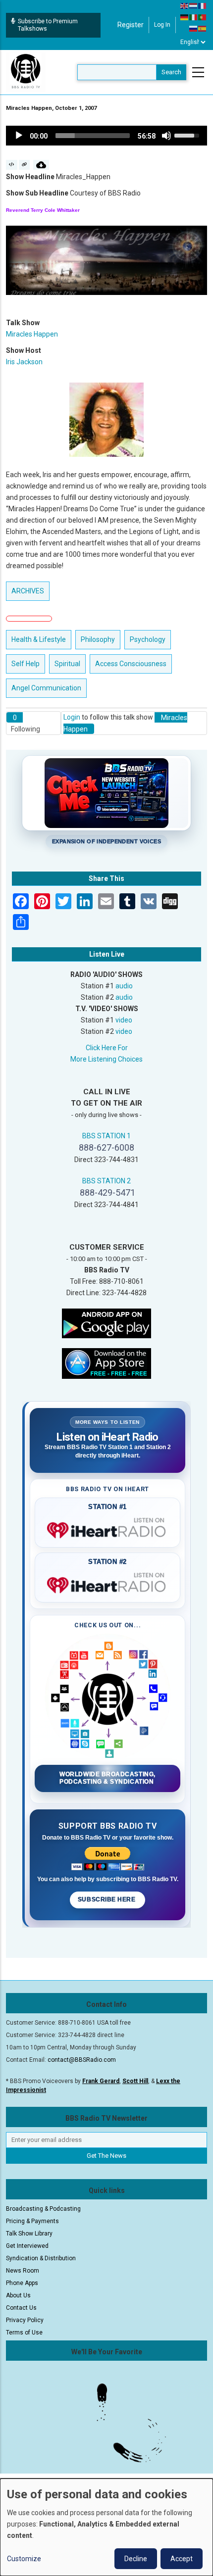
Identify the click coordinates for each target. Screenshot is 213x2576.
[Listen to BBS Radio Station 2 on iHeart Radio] (107, 1583)
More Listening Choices (106, 1059)
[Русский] (194, 28)
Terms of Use (24, 2333)
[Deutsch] (185, 17)
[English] (185, 5)
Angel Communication (46, 688)
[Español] (203, 28)
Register (131, 25)
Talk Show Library (29, 2234)
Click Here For (107, 1048)
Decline (136, 2559)
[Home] (26, 72)
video (124, 1020)
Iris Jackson (24, 362)
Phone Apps (22, 2283)
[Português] (203, 17)
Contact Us (21, 2308)
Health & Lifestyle (39, 639)
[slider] (93, 136)
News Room (23, 2271)
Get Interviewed (27, 2246)
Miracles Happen (32, 334)
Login (72, 717)
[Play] (19, 136)
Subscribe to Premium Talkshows (48, 25)
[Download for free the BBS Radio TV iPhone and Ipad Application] (106, 1363)
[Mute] (166, 136)
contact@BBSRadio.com (82, 2060)
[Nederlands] (194, 5)
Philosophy (98, 639)
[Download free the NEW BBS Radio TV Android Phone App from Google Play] (106, 1323)
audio (124, 986)
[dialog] (106, 2527)
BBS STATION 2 (106, 1181)
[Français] (203, 5)
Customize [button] (24, 2559)
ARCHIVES (28, 591)
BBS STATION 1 (106, 1136)
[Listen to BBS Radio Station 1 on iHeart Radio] (107, 1528)
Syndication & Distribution (41, 2258)
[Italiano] (194, 17)
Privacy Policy (25, 2320)
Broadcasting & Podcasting (43, 2209)
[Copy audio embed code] (12, 165)
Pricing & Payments (32, 2221)
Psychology (148, 639)
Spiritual (67, 664)
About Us (18, 2295)
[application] (106, 136)
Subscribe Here (107, 1899)
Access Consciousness (131, 664)
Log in (162, 25)
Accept (182, 2559)
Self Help (26, 664)
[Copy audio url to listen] (25, 165)
